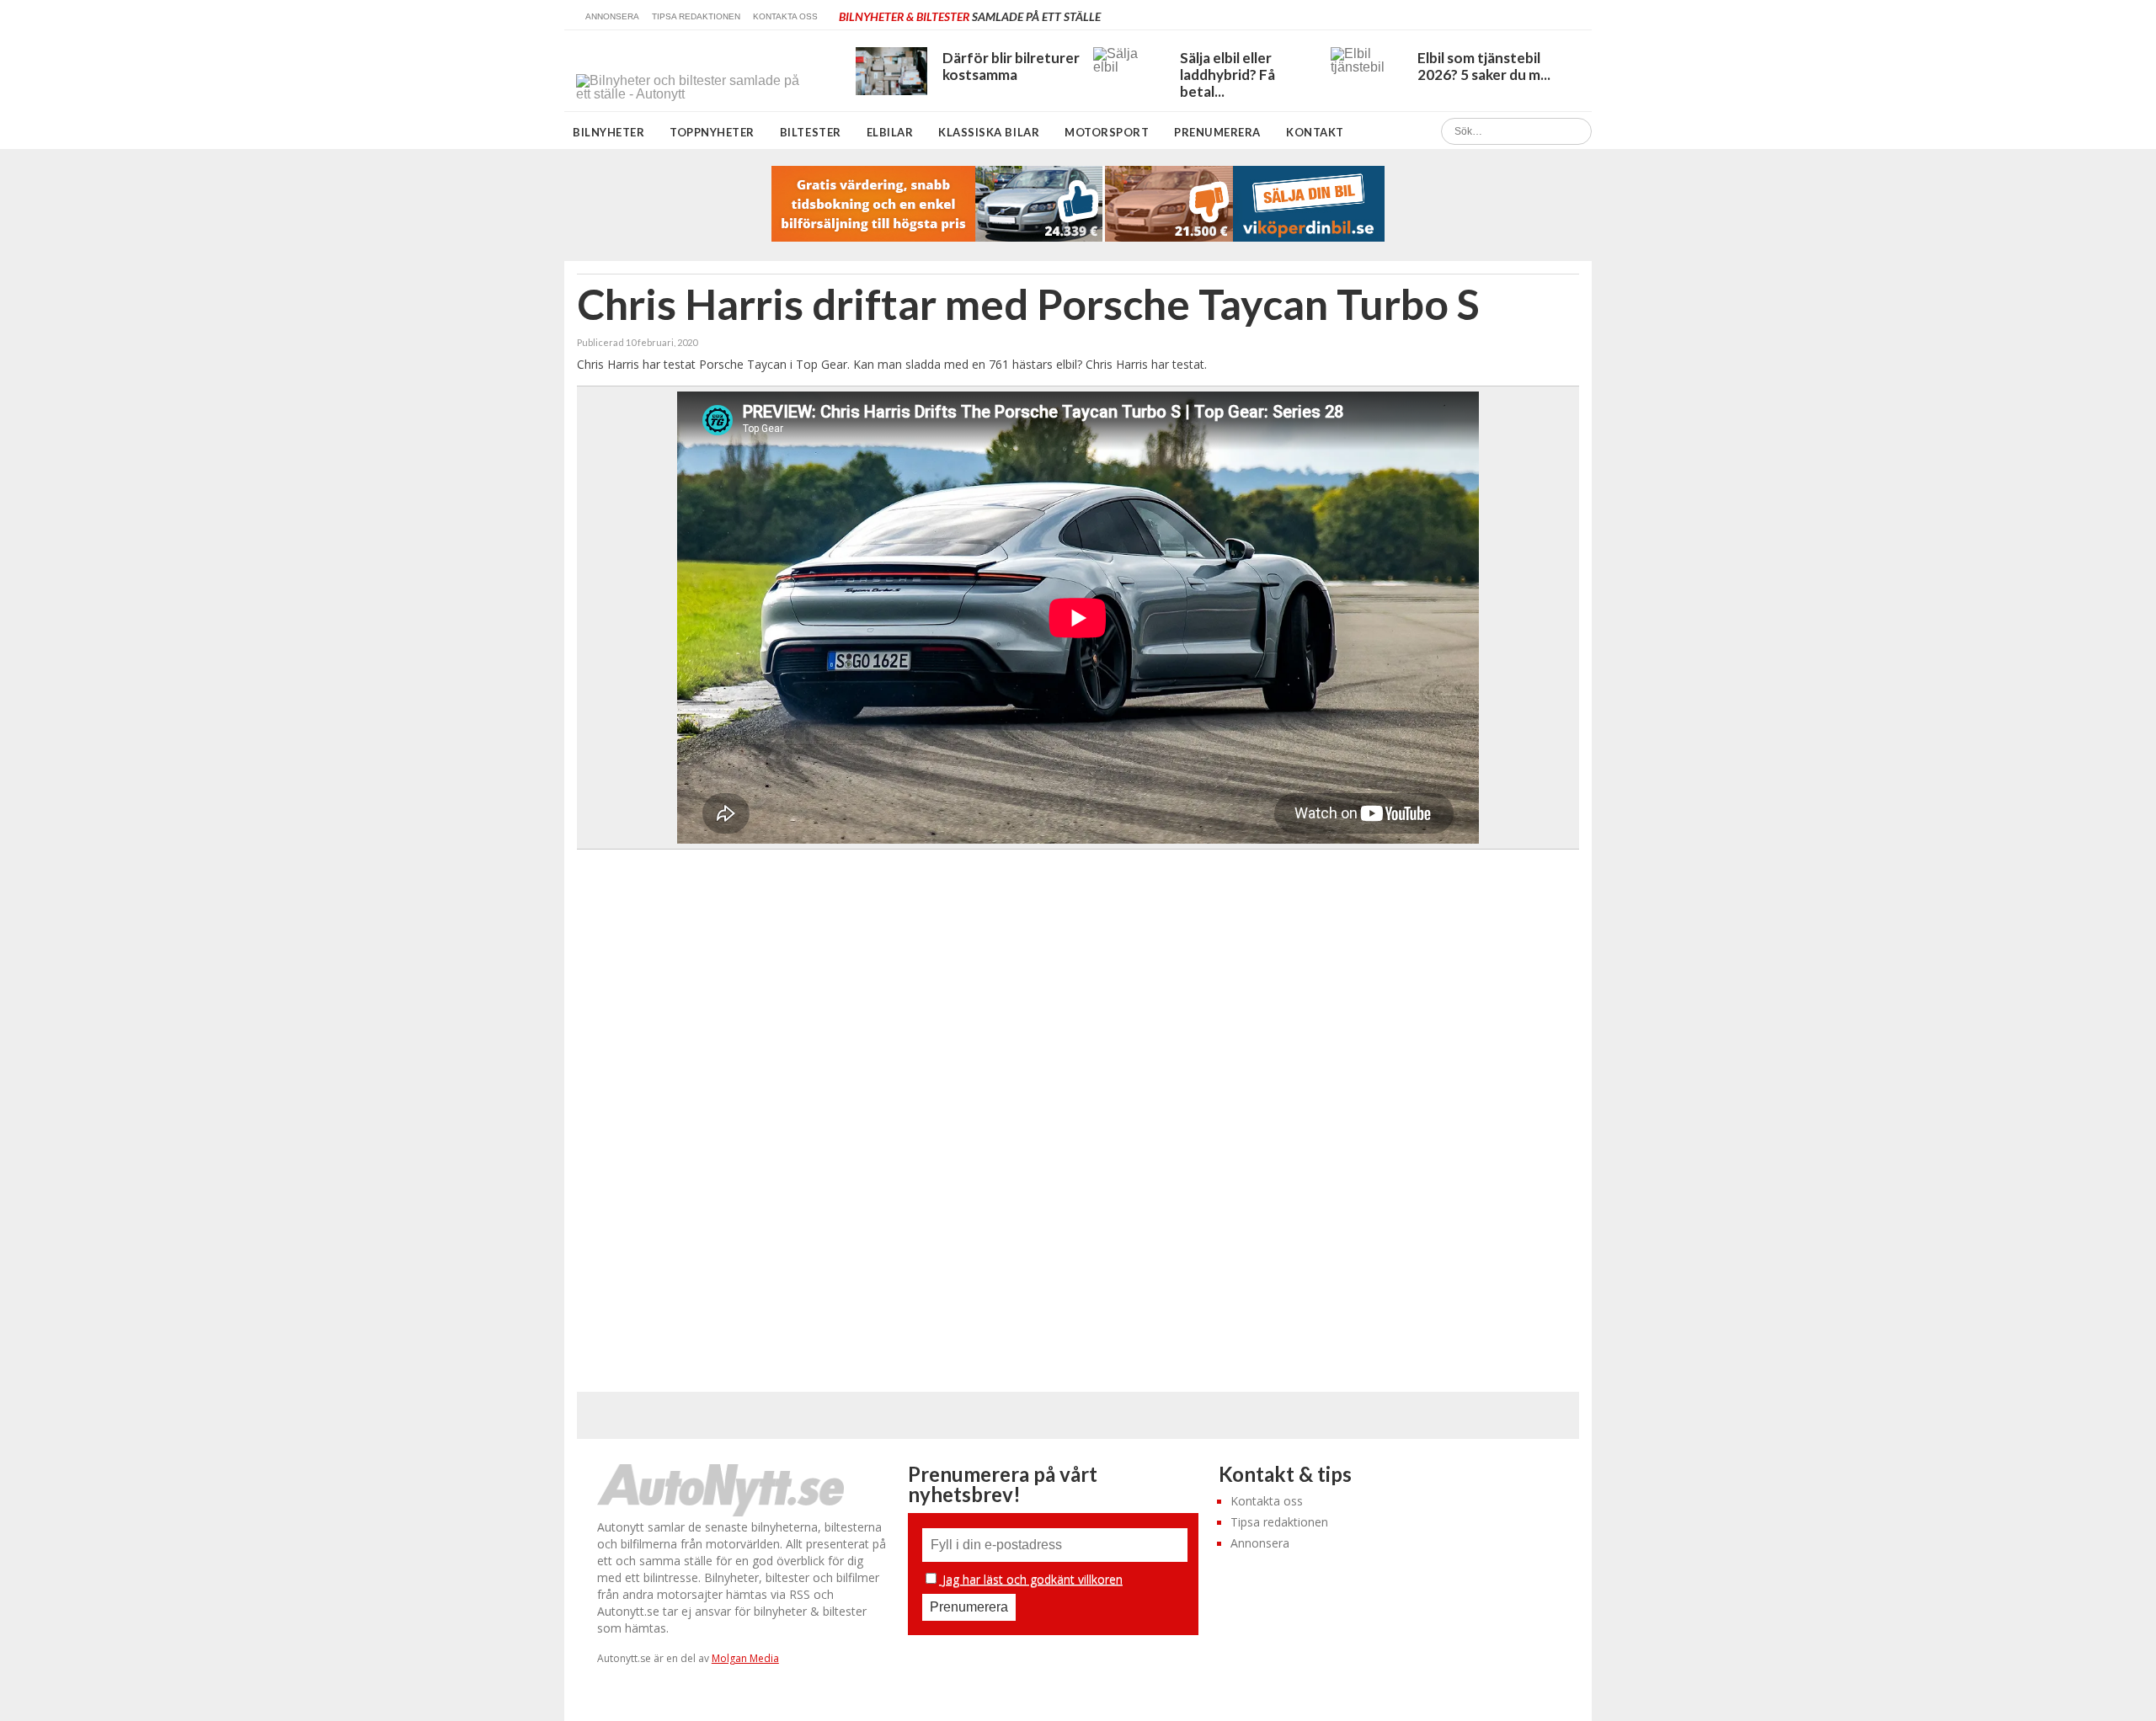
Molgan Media (745, 1658)
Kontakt (1315, 132)
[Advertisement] (1079, 1108)
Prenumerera (1217, 132)
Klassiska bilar (989, 132)
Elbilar (890, 132)
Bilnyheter (608, 132)
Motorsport (1107, 132)
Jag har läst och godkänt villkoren (1031, 1579)
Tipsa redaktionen (696, 16)
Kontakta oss (785, 16)
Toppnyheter (712, 132)
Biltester (811, 132)
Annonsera (612, 16)
